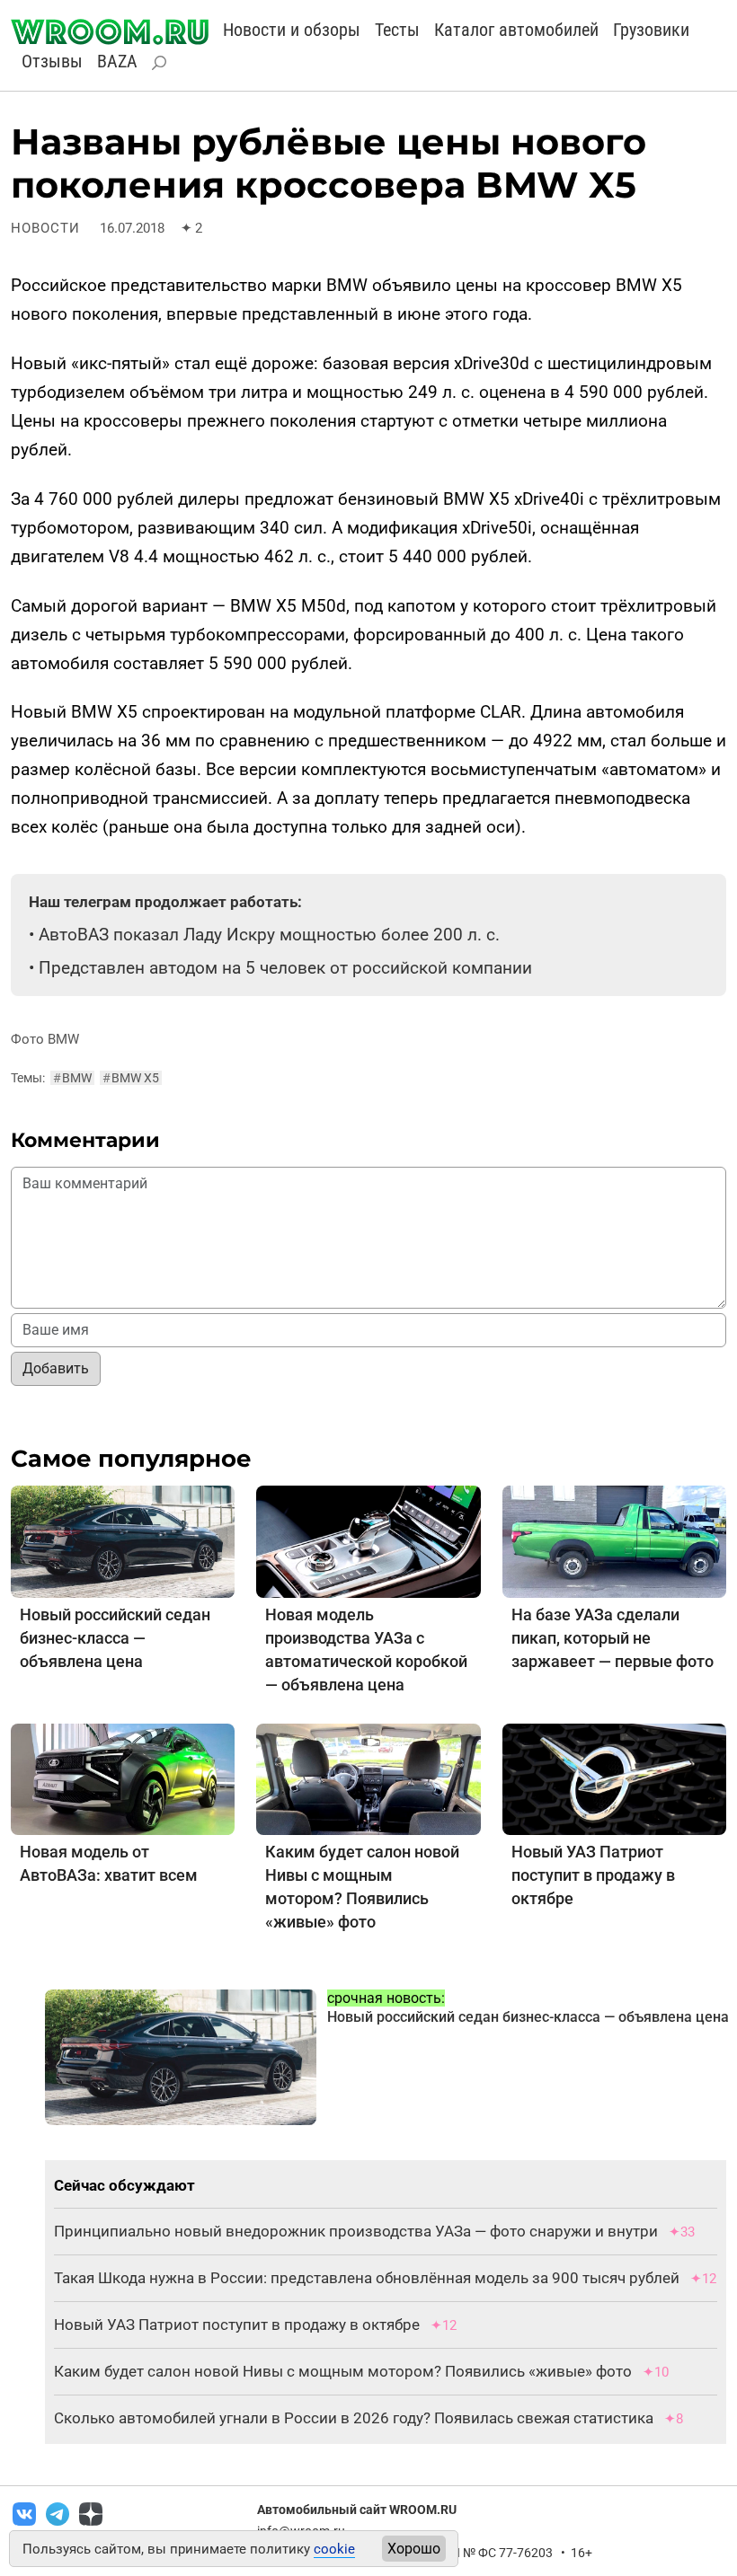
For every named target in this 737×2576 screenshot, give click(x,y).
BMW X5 (131, 1078)
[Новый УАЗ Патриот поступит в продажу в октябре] (614, 1778)
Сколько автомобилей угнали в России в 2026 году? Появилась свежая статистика (354, 2418)
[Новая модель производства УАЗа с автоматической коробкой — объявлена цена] (368, 1541)
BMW (72, 1078)
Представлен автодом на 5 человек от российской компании (285, 968)
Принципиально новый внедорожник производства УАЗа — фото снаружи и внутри (356, 2231)
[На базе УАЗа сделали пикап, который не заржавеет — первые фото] (614, 1541)
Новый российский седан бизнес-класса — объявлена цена (115, 1638)
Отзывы (52, 61)
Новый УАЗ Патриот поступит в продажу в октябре (593, 1875)
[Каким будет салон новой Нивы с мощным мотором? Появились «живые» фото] (368, 1778)
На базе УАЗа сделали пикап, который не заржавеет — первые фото (613, 1638)
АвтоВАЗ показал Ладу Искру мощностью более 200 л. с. (269, 935)
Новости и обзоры (292, 30)
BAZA (117, 61)
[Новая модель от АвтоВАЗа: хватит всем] (123, 1778)
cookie (334, 2549)
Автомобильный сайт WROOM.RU (357, 2510)
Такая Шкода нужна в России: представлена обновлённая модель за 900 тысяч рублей (367, 2278)
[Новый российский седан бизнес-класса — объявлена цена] (123, 1541)
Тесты (397, 30)
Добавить (56, 1368)
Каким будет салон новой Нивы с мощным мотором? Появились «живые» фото (343, 2371)
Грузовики (651, 30)
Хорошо (414, 2549)
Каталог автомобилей (516, 30)
